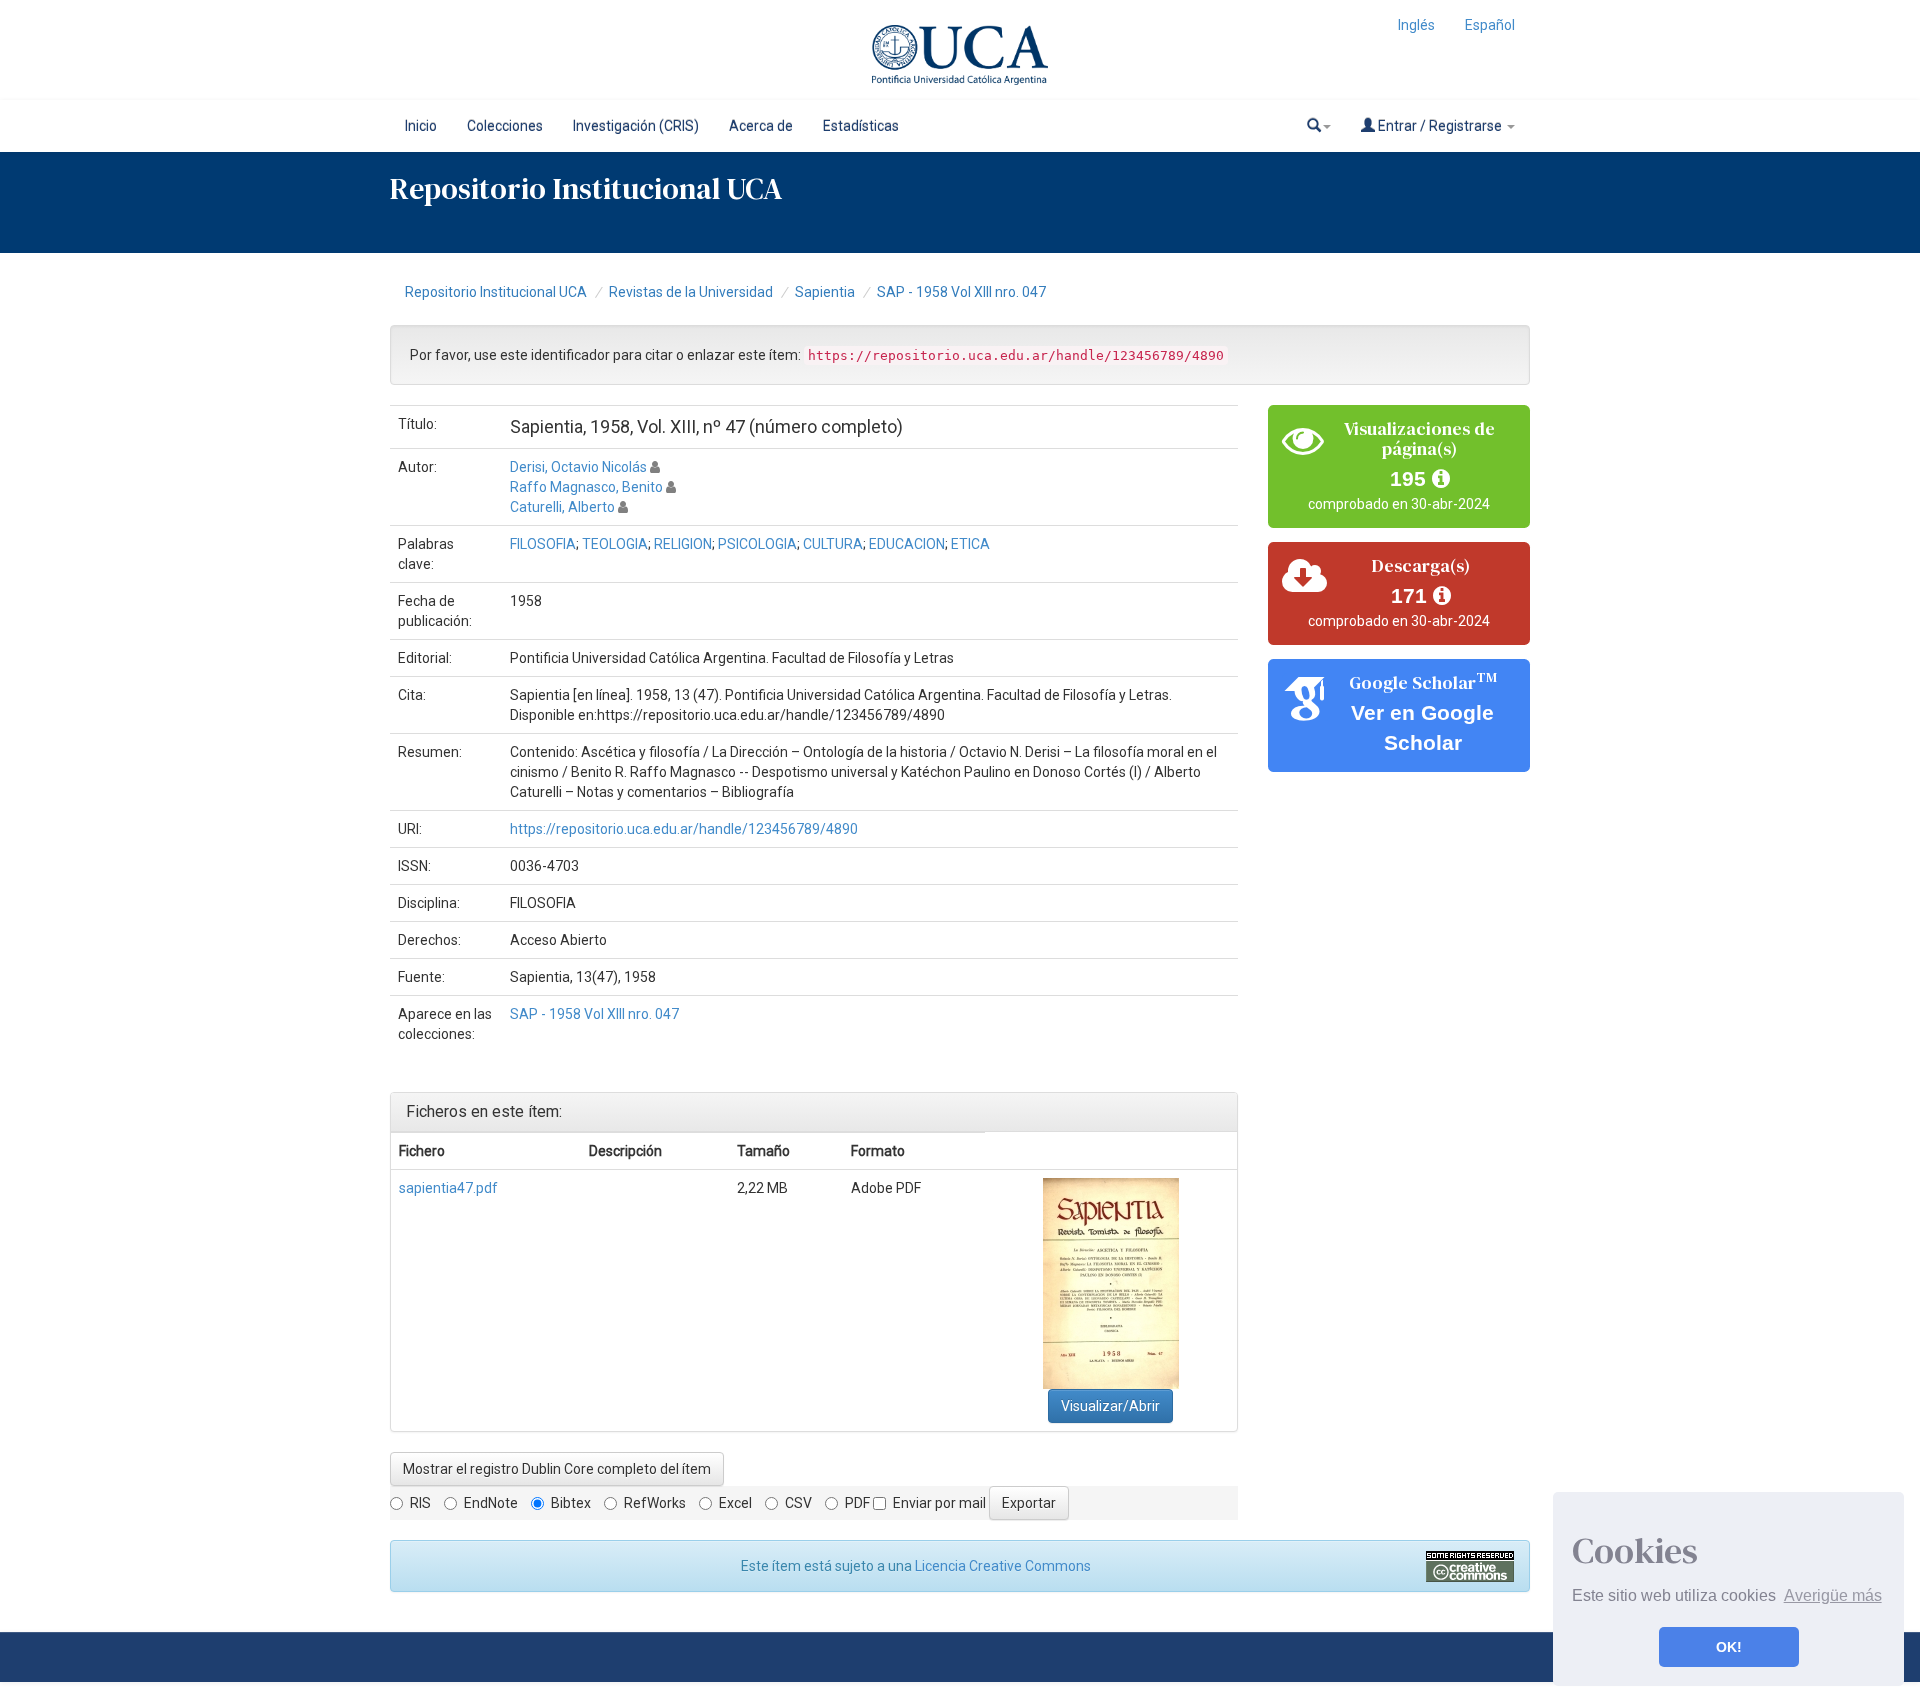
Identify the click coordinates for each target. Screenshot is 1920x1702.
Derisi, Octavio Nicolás (578, 467)
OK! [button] (1729, 1647)
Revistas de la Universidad (691, 292)
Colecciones (505, 126)
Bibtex (571, 1503)
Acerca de (761, 126)
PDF (857, 1503)
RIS (420, 1503)
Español (1490, 25)
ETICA (970, 544)
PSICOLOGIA (757, 544)
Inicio (421, 126)
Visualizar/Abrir (1110, 1406)
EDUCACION (907, 544)
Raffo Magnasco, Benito (586, 487)
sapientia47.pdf (448, 1188)
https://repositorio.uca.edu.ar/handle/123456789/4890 (684, 829)
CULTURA (833, 544)
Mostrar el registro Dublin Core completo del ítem (557, 1469)
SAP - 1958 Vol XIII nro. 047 (961, 292)
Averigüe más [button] (1833, 1595)
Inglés (1416, 25)
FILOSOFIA (543, 544)
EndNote (491, 1503)
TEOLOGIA (615, 544)
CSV (798, 1503)
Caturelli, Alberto (562, 507)
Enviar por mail (939, 1503)
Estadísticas (861, 126)
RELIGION (683, 544)
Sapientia (825, 292)
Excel (735, 1503)
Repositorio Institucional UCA (496, 292)
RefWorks (655, 1503)
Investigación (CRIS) (636, 126)
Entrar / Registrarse (1440, 126)
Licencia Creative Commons (1003, 1566)
